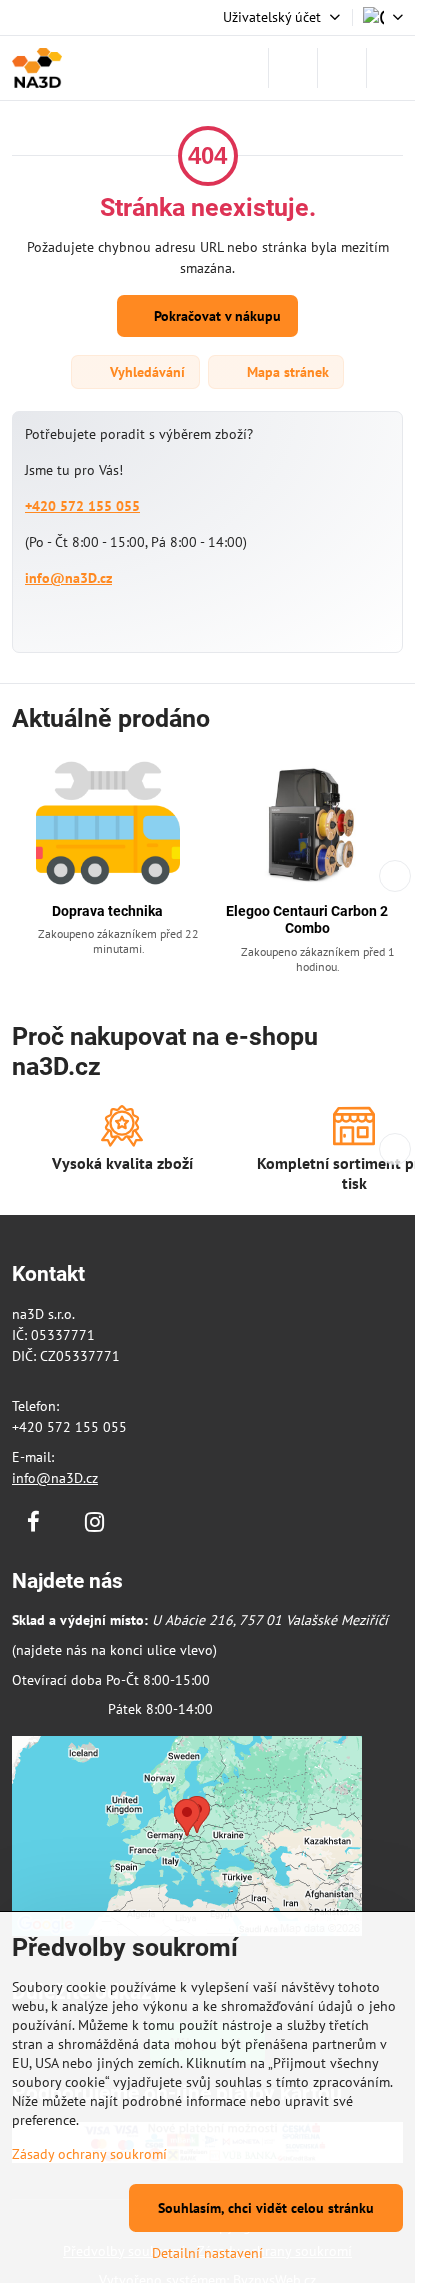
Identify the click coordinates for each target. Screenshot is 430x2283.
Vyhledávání (145, 372)
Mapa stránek (286, 372)
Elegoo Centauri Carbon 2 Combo (307, 920)
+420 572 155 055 (82, 506)
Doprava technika (107, 911)
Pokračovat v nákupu (215, 316)
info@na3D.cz (68, 578)
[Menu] (391, 68)
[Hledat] (293, 68)
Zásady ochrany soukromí (89, 2154)
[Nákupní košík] (342, 68)
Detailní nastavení (207, 2253)
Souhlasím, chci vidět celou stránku (266, 2208)
